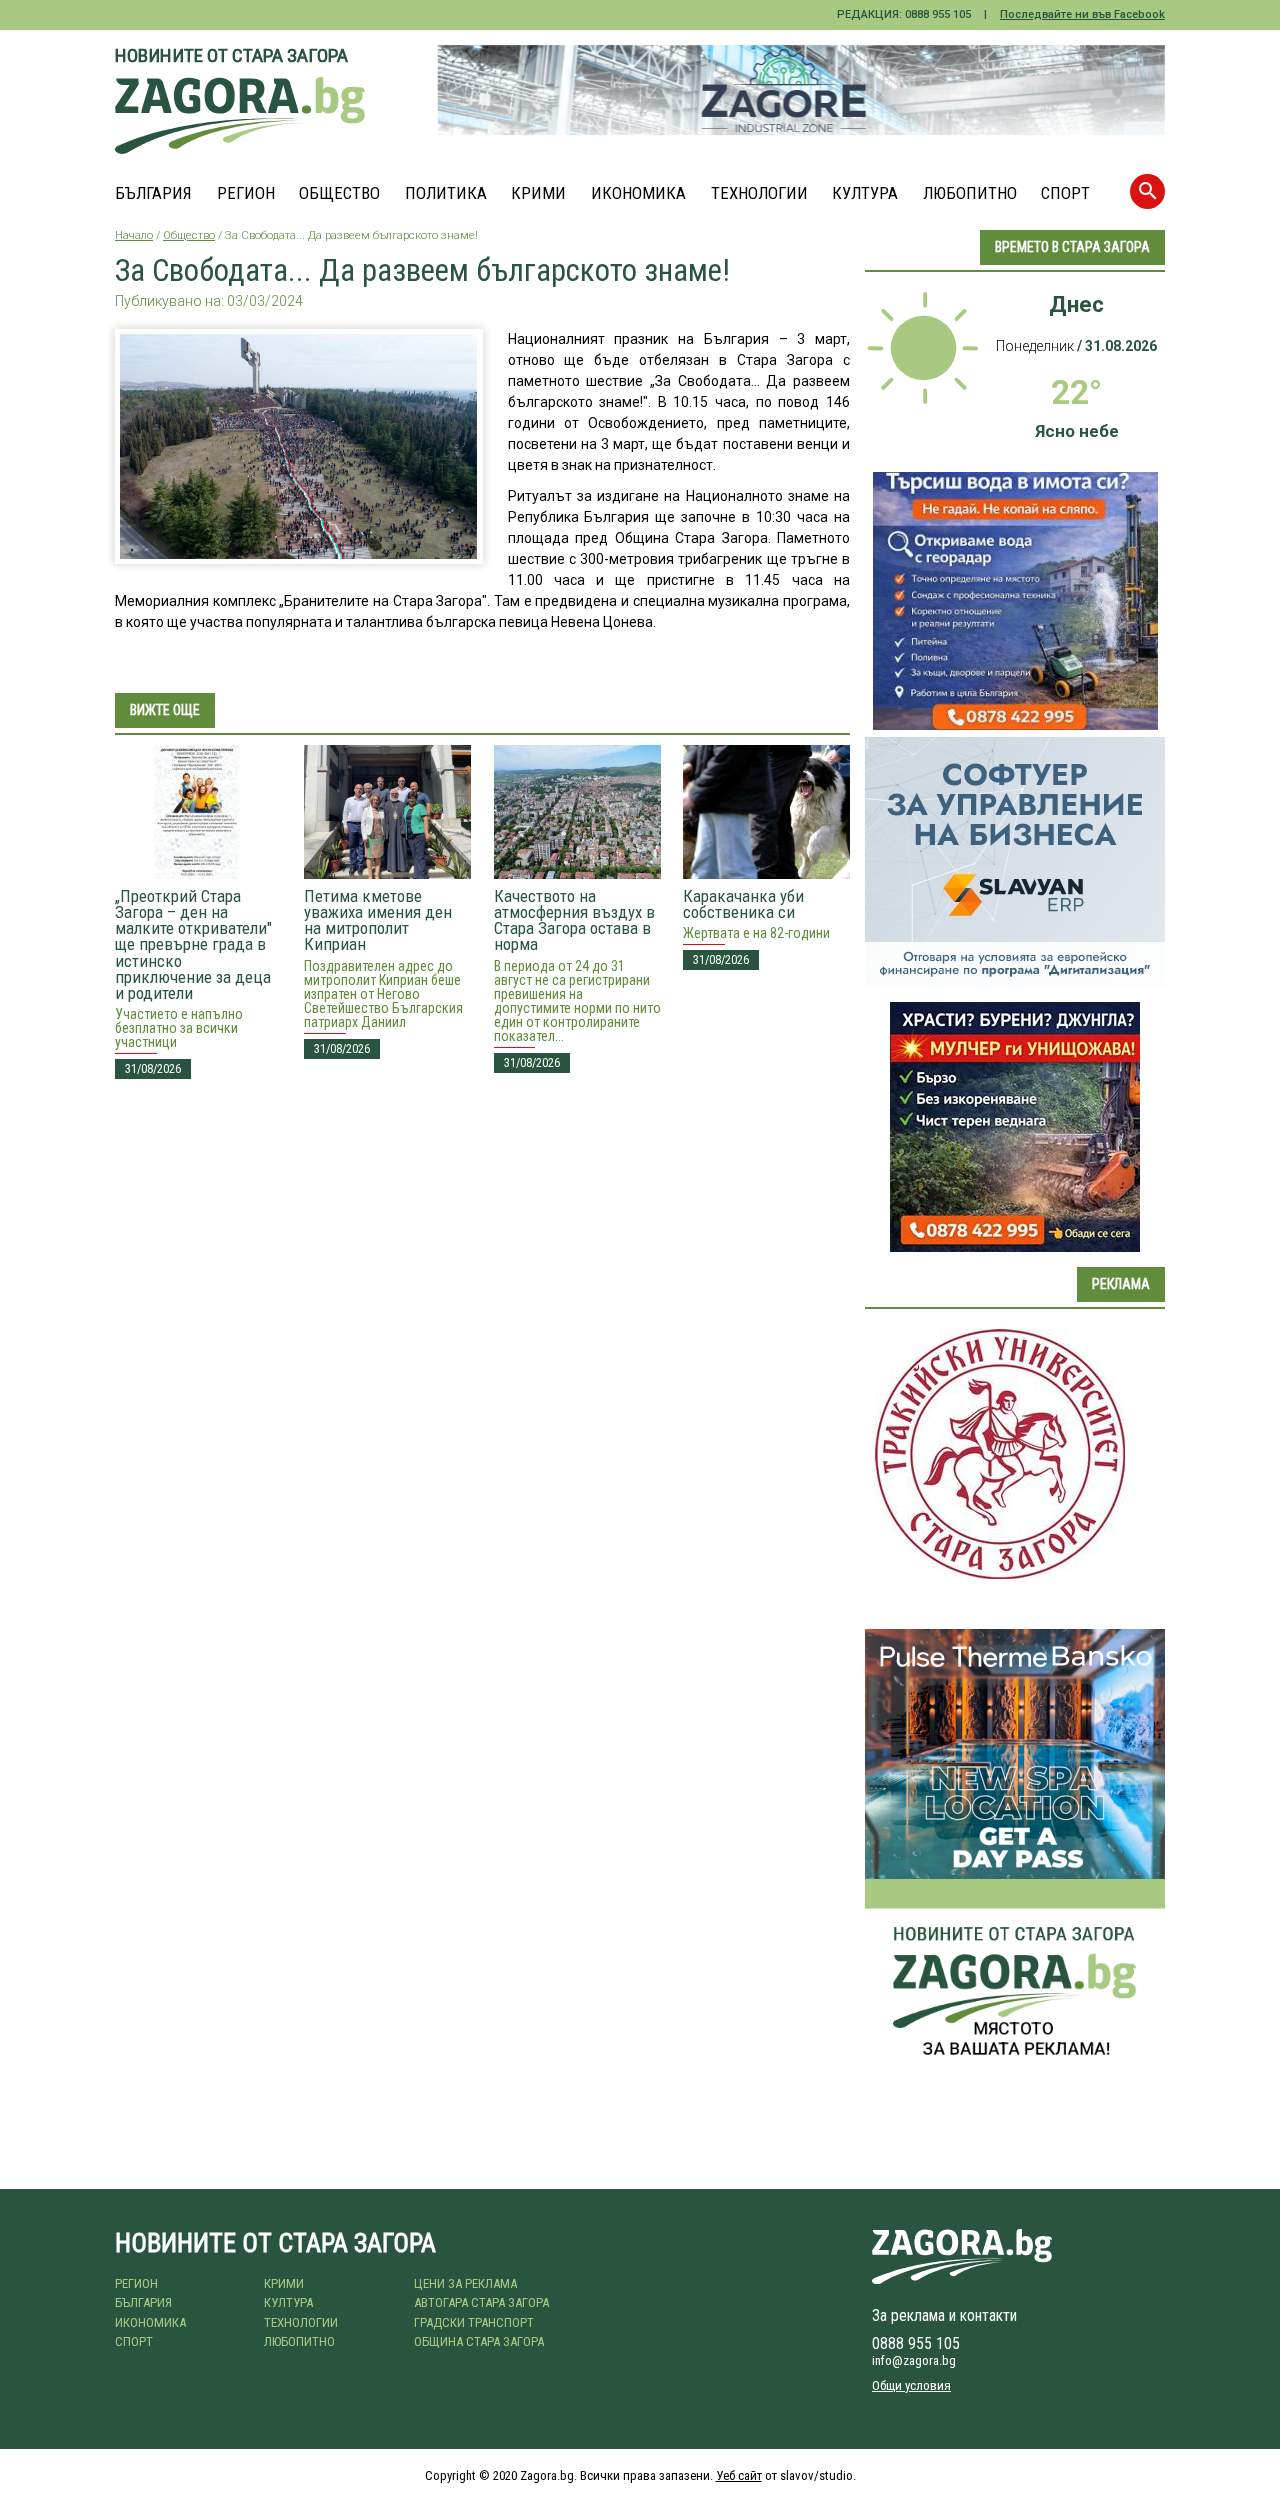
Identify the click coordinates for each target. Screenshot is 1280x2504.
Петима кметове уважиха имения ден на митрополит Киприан (378, 920)
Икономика (638, 193)
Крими (538, 193)
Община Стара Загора (479, 2341)
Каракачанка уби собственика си (743, 904)
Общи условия (911, 2385)
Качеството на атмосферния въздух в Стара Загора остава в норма (574, 920)
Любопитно (970, 193)
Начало (134, 235)
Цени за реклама (465, 2283)
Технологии (759, 193)
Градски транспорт (474, 2322)
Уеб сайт (739, 2475)
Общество (339, 193)
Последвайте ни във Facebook (1082, 14)
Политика (446, 193)
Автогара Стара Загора (481, 2302)
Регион (246, 193)
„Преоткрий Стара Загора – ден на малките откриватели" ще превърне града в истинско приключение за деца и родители (193, 944)
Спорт (1065, 193)
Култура (865, 193)
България (153, 193)
